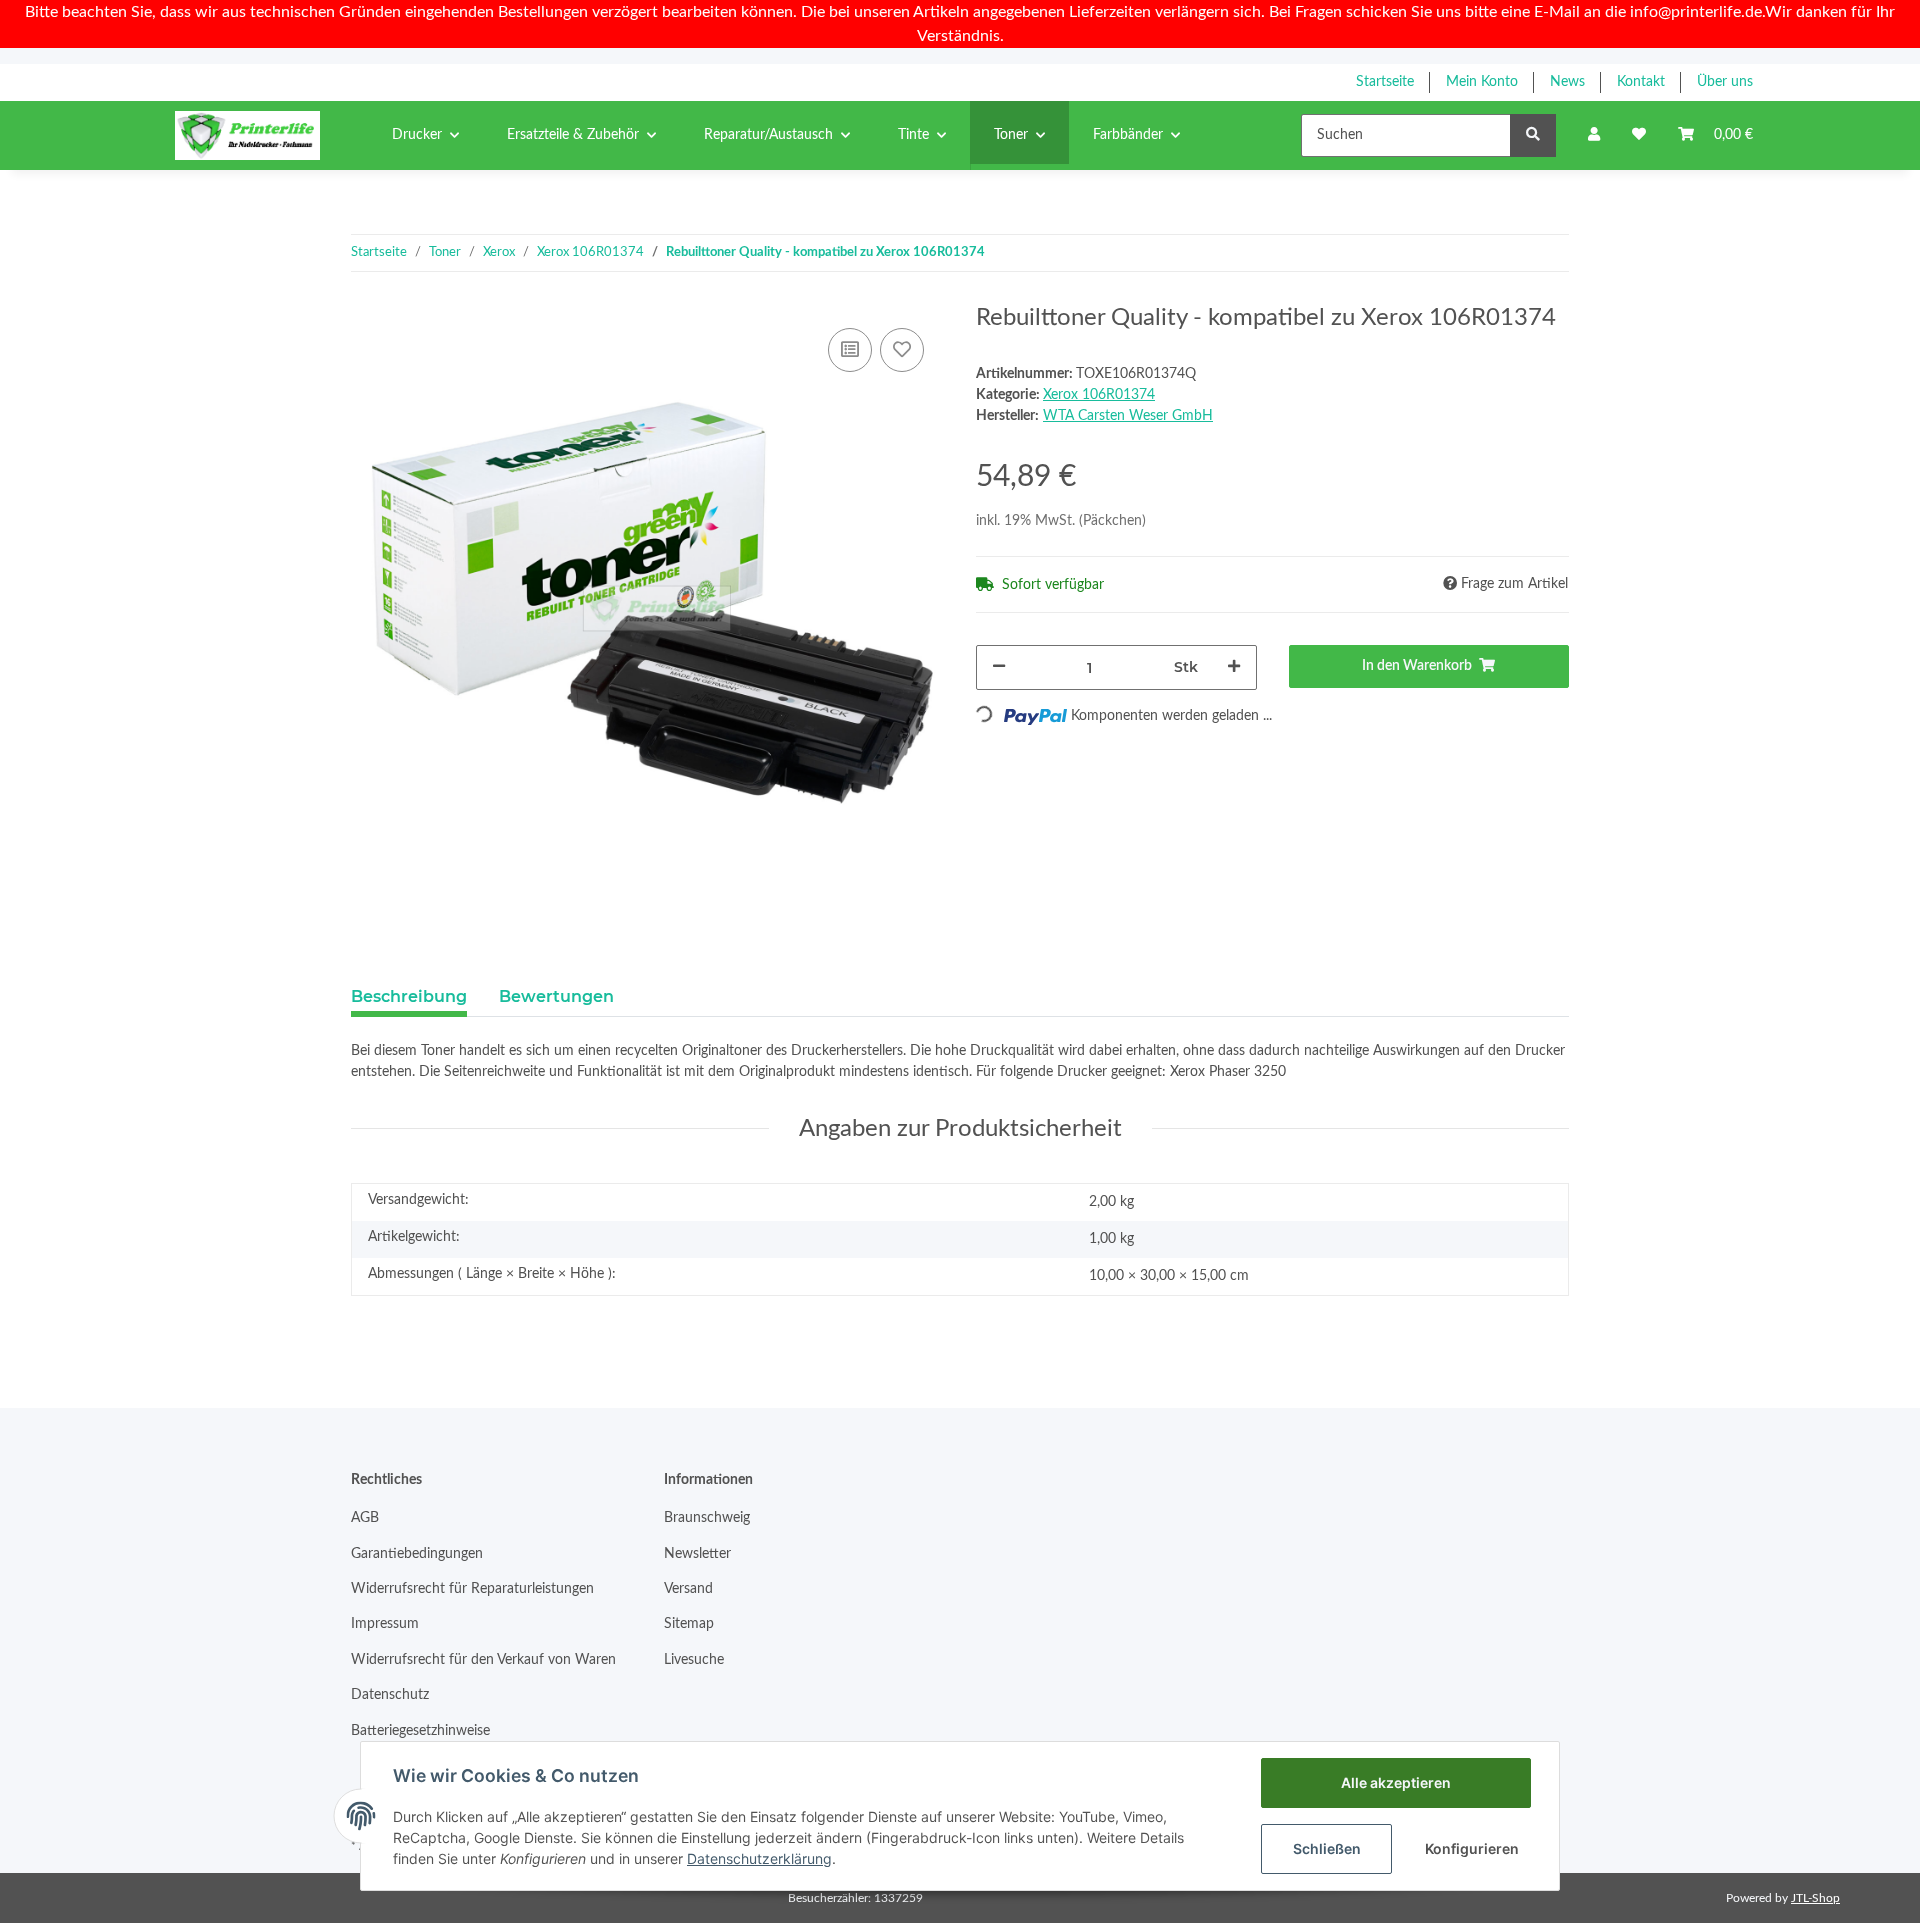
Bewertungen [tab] (556, 996)
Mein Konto (1482, 82)
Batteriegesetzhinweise (420, 1731)
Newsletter (697, 1554)
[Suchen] (1533, 135)
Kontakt (1641, 82)
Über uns (1725, 82)
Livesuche (694, 1660)
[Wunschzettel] (1639, 135)
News (1567, 82)
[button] (1594, 135)
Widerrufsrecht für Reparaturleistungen (472, 1589)
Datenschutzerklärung (759, 1858)
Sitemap (689, 1624)
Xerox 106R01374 (1099, 395)
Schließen (1327, 1848)
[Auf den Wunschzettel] (902, 350)
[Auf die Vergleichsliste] (850, 350)
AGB (365, 1518)
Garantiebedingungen (417, 1554)
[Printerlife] (247, 135)
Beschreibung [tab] (409, 996)
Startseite (1385, 82)
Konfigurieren (1472, 1848)
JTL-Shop (1815, 1898)
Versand (688, 1589)
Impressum (385, 1624)
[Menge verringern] (999, 667)
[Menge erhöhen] (1234, 667)
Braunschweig (707, 1518)
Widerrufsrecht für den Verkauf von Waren (483, 1660)
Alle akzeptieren (1396, 1782)
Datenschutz (390, 1695)
